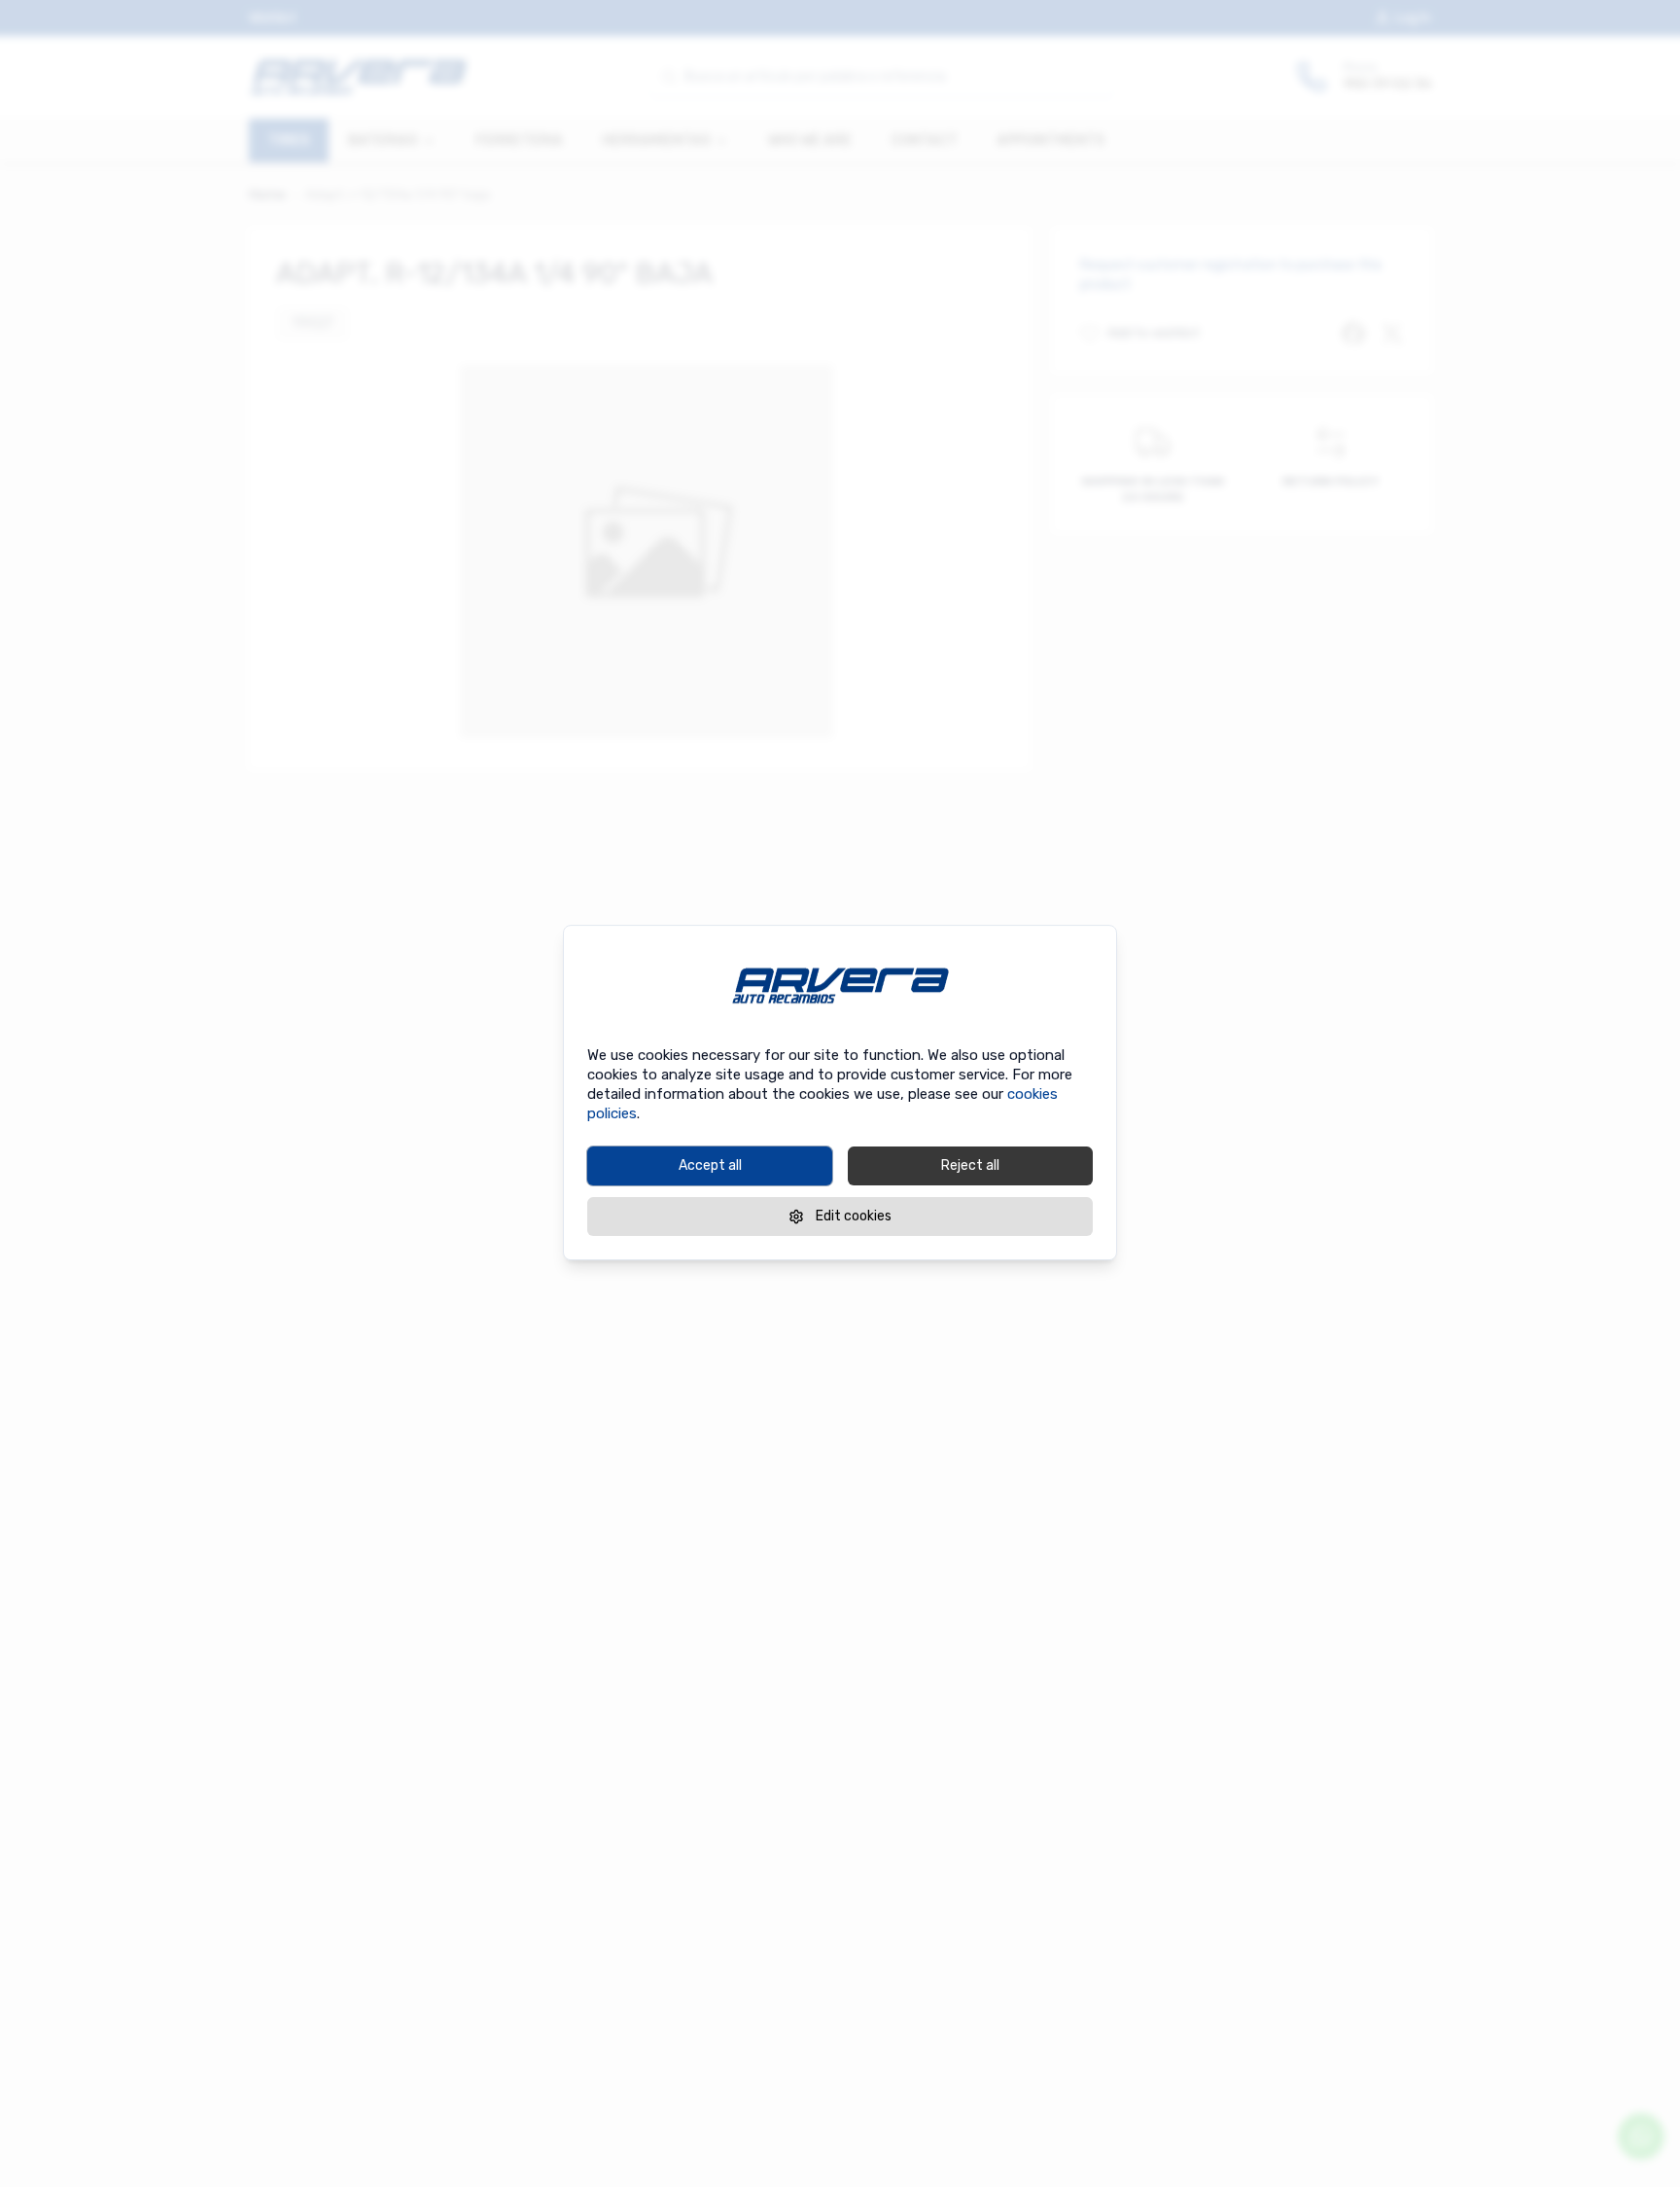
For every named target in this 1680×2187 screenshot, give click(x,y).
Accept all (710, 1165)
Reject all (970, 1165)
